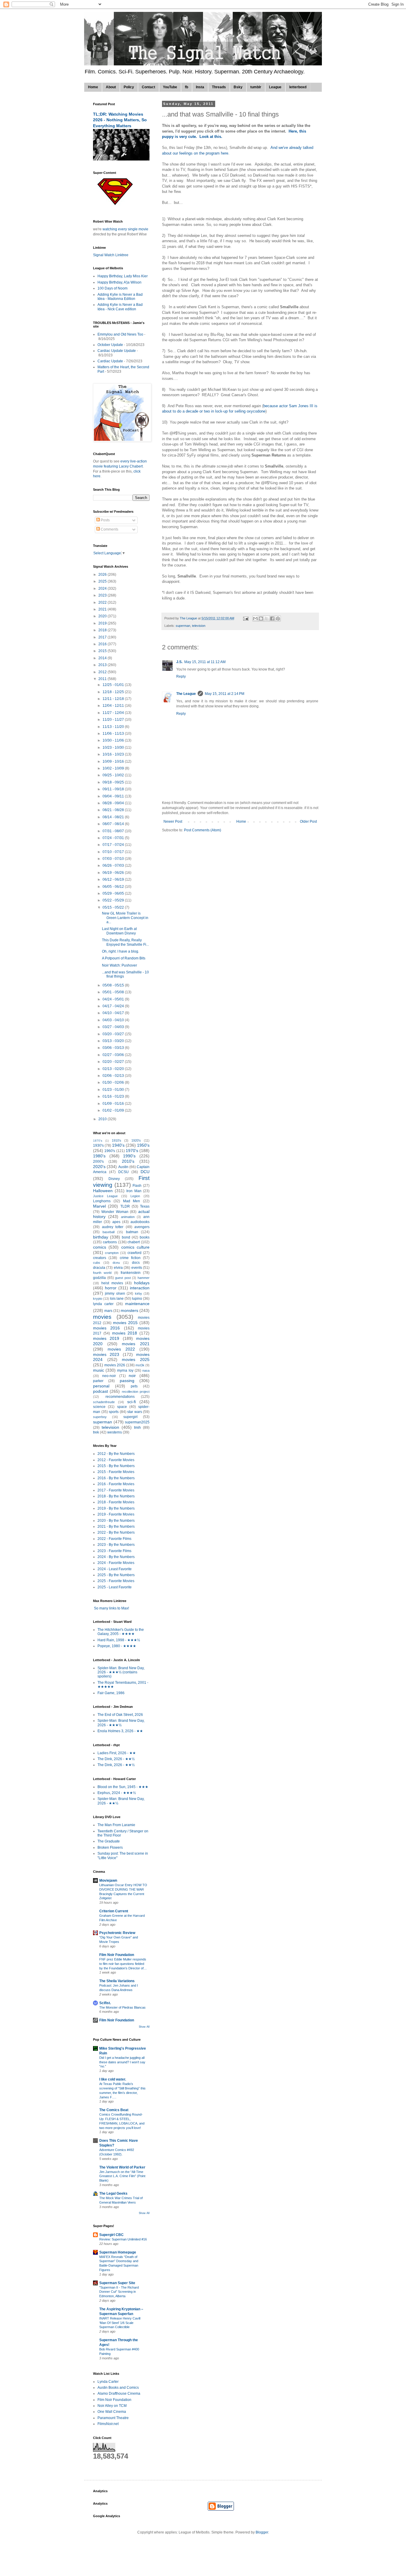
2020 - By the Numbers (116, 1521)
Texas (145, 1206)
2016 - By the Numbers (116, 1478)
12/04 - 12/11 (114, 706)
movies (102, 1317)
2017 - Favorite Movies (116, 1490)
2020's (99, 1167)
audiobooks (140, 1222)
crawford (134, 1253)
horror (111, 1288)
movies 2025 (136, 1359)
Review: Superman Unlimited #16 (123, 2239)
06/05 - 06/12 (114, 887)
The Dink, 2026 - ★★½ (116, 1759)
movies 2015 (125, 1323)
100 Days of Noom (112, 288)
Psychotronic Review (117, 1933)
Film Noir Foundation (117, 1955)
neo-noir (109, 1376)
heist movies (112, 1283)
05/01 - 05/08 (114, 992)
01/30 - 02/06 (114, 1082)
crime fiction (130, 1258)
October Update (110, 345)
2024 (103, 588)
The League (186, 694)
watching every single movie (125, 229)
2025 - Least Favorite (115, 1587)
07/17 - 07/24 (114, 845)
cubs (97, 1263)
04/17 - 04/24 (114, 1006)
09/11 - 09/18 (114, 789)
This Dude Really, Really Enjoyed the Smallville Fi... (125, 942)
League (275, 87)
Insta (200, 87)
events (137, 1268)
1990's (129, 1156)
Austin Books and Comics (118, 2388)
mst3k (140, 1365)
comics (100, 1247)
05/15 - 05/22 (114, 907)
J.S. (179, 662)
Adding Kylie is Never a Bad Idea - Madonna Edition (120, 297)
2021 (103, 609)
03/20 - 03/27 (114, 1034)
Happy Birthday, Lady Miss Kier (123, 276)
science (99, 1407)
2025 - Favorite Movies (116, 1581)
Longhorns (102, 1201)
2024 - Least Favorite (115, 1569)
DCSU (123, 1172)
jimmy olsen (115, 1293)
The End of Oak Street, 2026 (120, 1715)
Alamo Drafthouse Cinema (119, 2394)
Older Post (308, 822)
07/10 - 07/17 (114, 852)
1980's (99, 1156)
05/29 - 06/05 (114, 893)
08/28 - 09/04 (114, 803)
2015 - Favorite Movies (116, 1472)
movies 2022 (121, 1349)
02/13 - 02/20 (114, 1069)
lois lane (117, 1299)
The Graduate (109, 1841)
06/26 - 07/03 (114, 866)
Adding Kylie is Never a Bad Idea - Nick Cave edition (120, 307)
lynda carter (103, 1304)
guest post (123, 1278)
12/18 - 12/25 (114, 692)
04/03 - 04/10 (114, 1020)
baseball (108, 1232)
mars (108, 1311)
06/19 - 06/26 (114, 873)
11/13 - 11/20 (114, 727)
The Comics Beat (114, 2110)
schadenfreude (104, 1402)
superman (183, 626)
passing (127, 1381)
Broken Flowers (110, 1848)
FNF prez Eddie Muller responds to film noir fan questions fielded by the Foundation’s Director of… (123, 1964)
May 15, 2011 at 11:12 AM (205, 662)
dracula (99, 1268)
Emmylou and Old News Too (120, 334)
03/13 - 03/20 (114, 1041)
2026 (103, 575)
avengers (142, 1227)
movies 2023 (106, 1354)
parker (98, 1381)
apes (116, 1222)
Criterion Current (114, 1911)
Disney (114, 1179)
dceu (116, 1263)
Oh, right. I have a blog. (121, 951)
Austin (123, 1167)
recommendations (120, 1397)
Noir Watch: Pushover (119, 965)
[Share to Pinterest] (278, 619)
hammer (144, 1278)
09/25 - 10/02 (114, 775)
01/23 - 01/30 (114, 1090)
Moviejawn (108, 1881)
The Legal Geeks (113, 2193)
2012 (103, 672)
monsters (129, 1310)
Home (93, 87)
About (111, 87)
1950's (143, 1145)
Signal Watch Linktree (111, 255)
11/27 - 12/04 (114, 713)
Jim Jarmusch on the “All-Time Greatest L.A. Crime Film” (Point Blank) (122, 2176)
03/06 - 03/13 (114, 1048)
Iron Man (134, 1191)
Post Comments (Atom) (203, 830)
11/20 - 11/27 (114, 720)
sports (114, 1412)
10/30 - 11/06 (114, 740)
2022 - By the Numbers (116, 1532)
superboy (100, 1417)
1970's (132, 1151)
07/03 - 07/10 (114, 859)
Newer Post (173, 822)
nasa (146, 1370)
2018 (103, 630)
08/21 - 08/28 (114, 810)
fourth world (102, 1273)
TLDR (125, 1206)
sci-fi (132, 1402)
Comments (109, 529)
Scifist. (105, 2003)
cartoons (110, 1242)
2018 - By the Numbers (116, 1496)
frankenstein (131, 1273)
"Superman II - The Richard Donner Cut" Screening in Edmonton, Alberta (119, 2292)
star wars (135, 1412)
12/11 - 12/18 (114, 699)
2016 (103, 644)
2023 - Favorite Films (114, 1551)
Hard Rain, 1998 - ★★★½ (119, 1640)
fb (187, 87)
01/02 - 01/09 (114, 1110)
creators (100, 1258)
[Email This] (255, 619)
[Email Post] (246, 618)
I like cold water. (113, 2079)
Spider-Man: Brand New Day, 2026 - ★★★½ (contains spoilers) (121, 1672)
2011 (103, 679)
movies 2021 (136, 1344)
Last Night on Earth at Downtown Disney (119, 931)
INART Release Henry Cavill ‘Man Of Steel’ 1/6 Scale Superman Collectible (120, 2323)
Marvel (99, 1206)
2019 (103, 623)
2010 (103, 1119)
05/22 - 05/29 (114, 900)
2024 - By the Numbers (116, 1557)
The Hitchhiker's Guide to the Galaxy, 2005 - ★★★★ (121, 1632)
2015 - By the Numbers (116, 1466)
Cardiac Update (110, 361)
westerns (115, 1432)
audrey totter (113, 1227)
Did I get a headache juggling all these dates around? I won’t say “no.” (122, 2062)
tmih (137, 1428)
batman (132, 1232)
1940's (118, 1145)
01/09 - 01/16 (114, 1104)
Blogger (262, 2532)
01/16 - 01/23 (114, 1096)
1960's (110, 1151)
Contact (148, 87)
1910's (117, 1140)
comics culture (135, 1247)
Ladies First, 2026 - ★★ (117, 1753)
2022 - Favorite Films (114, 1539)
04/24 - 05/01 (114, 999)
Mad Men (132, 1201)
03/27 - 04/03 (114, 1027)
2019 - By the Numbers (116, 1508)
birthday (101, 1237)
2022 (103, 602)
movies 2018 (125, 1333)
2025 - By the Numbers (116, 1575)
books (145, 1237)
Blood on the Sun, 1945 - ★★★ (123, 1787)
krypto (98, 1299)
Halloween (103, 1191)
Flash (137, 1186)
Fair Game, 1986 (111, 1693)
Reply (181, 676)
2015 (103, 651)
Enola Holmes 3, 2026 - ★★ (120, 1731)
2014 (103, 658)
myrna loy (125, 1370)
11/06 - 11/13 (114, 734)
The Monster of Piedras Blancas (122, 2007)
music (99, 1370)
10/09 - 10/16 (114, 761)
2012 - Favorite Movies (116, 1460)
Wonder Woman (115, 1212)
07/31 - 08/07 (114, 831)
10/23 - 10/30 (114, 748)
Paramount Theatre (113, 2418)
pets (134, 1386)
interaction (140, 1288)
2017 (103, 637)
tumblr (256, 87)
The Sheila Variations (117, 1981)
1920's (136, 1140)
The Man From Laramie (116, 1825)
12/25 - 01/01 (114, 685)
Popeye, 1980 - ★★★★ (117, 1646)
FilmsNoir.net (108, 2424)
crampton (112, 1253)
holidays (142, 1283)
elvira (118, 1268)
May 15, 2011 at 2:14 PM (225, 694)
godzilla (99, 1278)
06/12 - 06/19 (114, 879)
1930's (98, 1145)
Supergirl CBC (111, 2235)
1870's (98, 1141)
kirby (139, 1293)
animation (128, 1217)
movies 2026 (115, 1365)
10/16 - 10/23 (114, 754)
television (199, 626)
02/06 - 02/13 (114, 1076)
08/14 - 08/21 (114, 817)
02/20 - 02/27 (114, 1062)
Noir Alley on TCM (112, 2406)
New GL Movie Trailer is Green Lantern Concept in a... (125, 918)
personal (101, 1386)
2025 (103, 581)
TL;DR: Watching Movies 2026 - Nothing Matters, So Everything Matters (120, 120)
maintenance (137, 1304)
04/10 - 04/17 (114, 1013)
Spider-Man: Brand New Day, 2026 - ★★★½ (121, 1723)
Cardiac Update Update (117, 351)
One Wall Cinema (112, 2412)
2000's (98, 1162)
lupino (137, 1299)
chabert (134, 1242)
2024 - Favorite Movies (116, 1563)
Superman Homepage (118, 2252)
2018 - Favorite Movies (116, 1502)
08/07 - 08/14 (114, 824)
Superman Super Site (117, 2283)
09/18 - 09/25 (114, 782)
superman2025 (137, 1422)
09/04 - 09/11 (114, 796)
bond (126, 1237)
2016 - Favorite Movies (116, 1484)
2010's (128, 1161)
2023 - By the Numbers (116, 1545)
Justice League (105, 1196)
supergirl (130, 1417)
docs (136, 1263)
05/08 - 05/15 (114, 985)
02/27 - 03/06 (114, 1055)
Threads (219, 87)
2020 (103, 616)
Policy (129, 87)
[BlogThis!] (261, 619)
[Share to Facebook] (272, 619)
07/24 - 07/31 (114, 838)
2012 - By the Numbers (116, 1454)
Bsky (238, 87)
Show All (144, 2027)
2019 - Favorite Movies (116, 1514)
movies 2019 (106, 1338)
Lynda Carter (108, 2382)
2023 (103, 595)
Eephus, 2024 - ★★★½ (117, 1793)
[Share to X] (267, 619)
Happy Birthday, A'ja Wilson (119, 282)
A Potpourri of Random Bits (124, 958)
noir (132, 1376)
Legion (135, 1196)
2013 (103, 665)
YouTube (170, 87)
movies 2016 (106, 1328)
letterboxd (298, 87)
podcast (100, 1391)
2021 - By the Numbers (116, 1527)
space (122, 1407)
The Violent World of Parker (122, 2167)
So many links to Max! (111, 1608)
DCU (145, 1172)
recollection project (136, 1392)
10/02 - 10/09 (114, 768)
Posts (105, 520)
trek (96, 1432)
